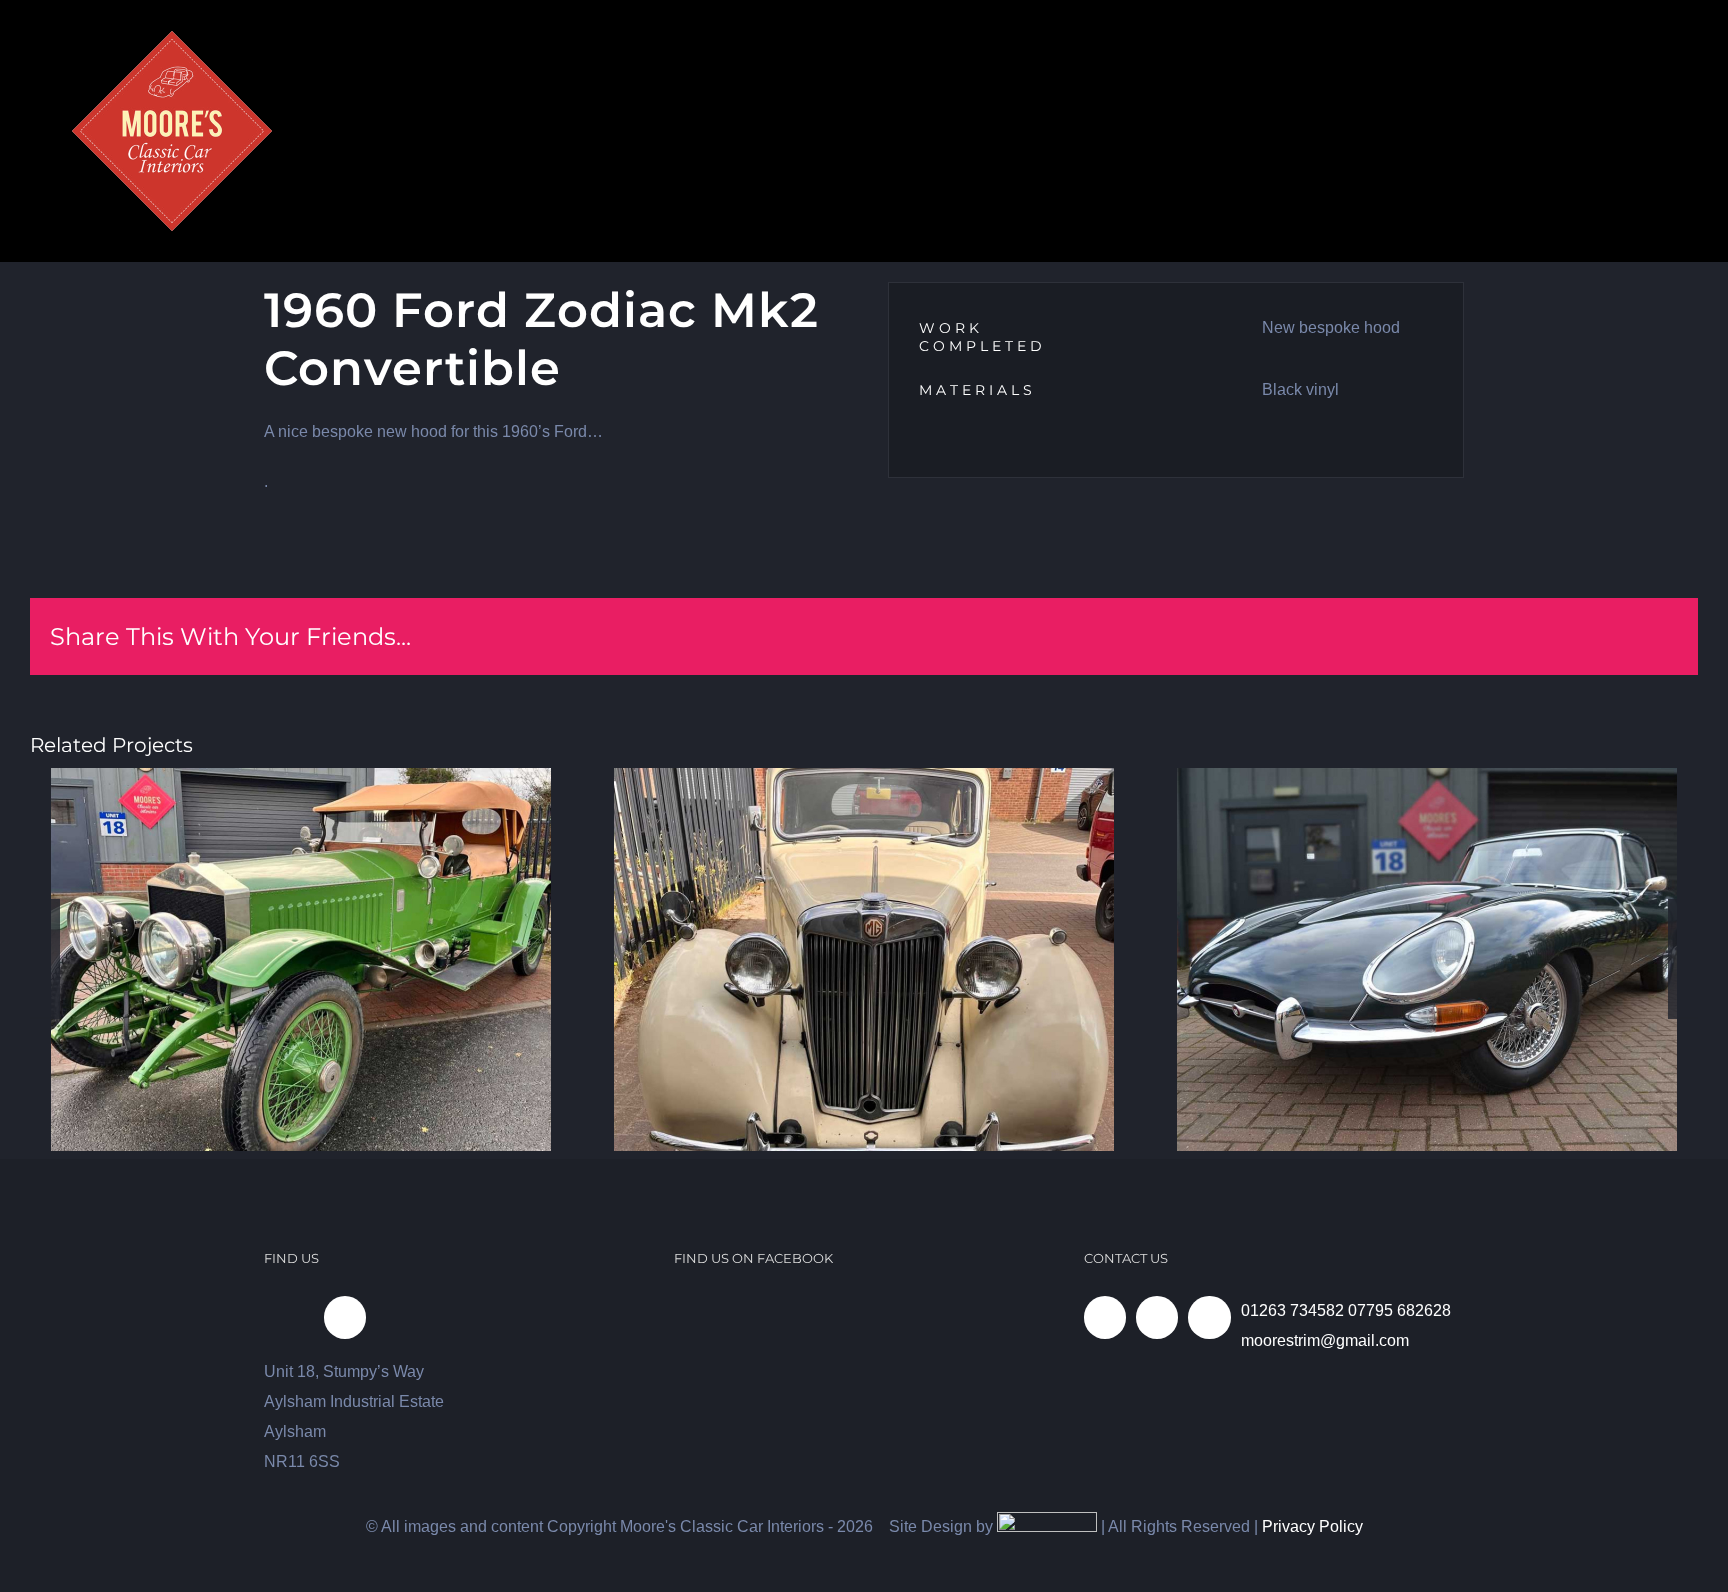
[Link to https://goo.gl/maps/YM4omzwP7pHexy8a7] (345, 1317)
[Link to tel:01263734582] (1105, 1317)
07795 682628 (1399, 1310)
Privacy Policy (1312, 1526)
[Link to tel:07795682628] (1157, 1317)
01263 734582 (1292, 1310)
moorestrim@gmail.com (1325, 1340)
